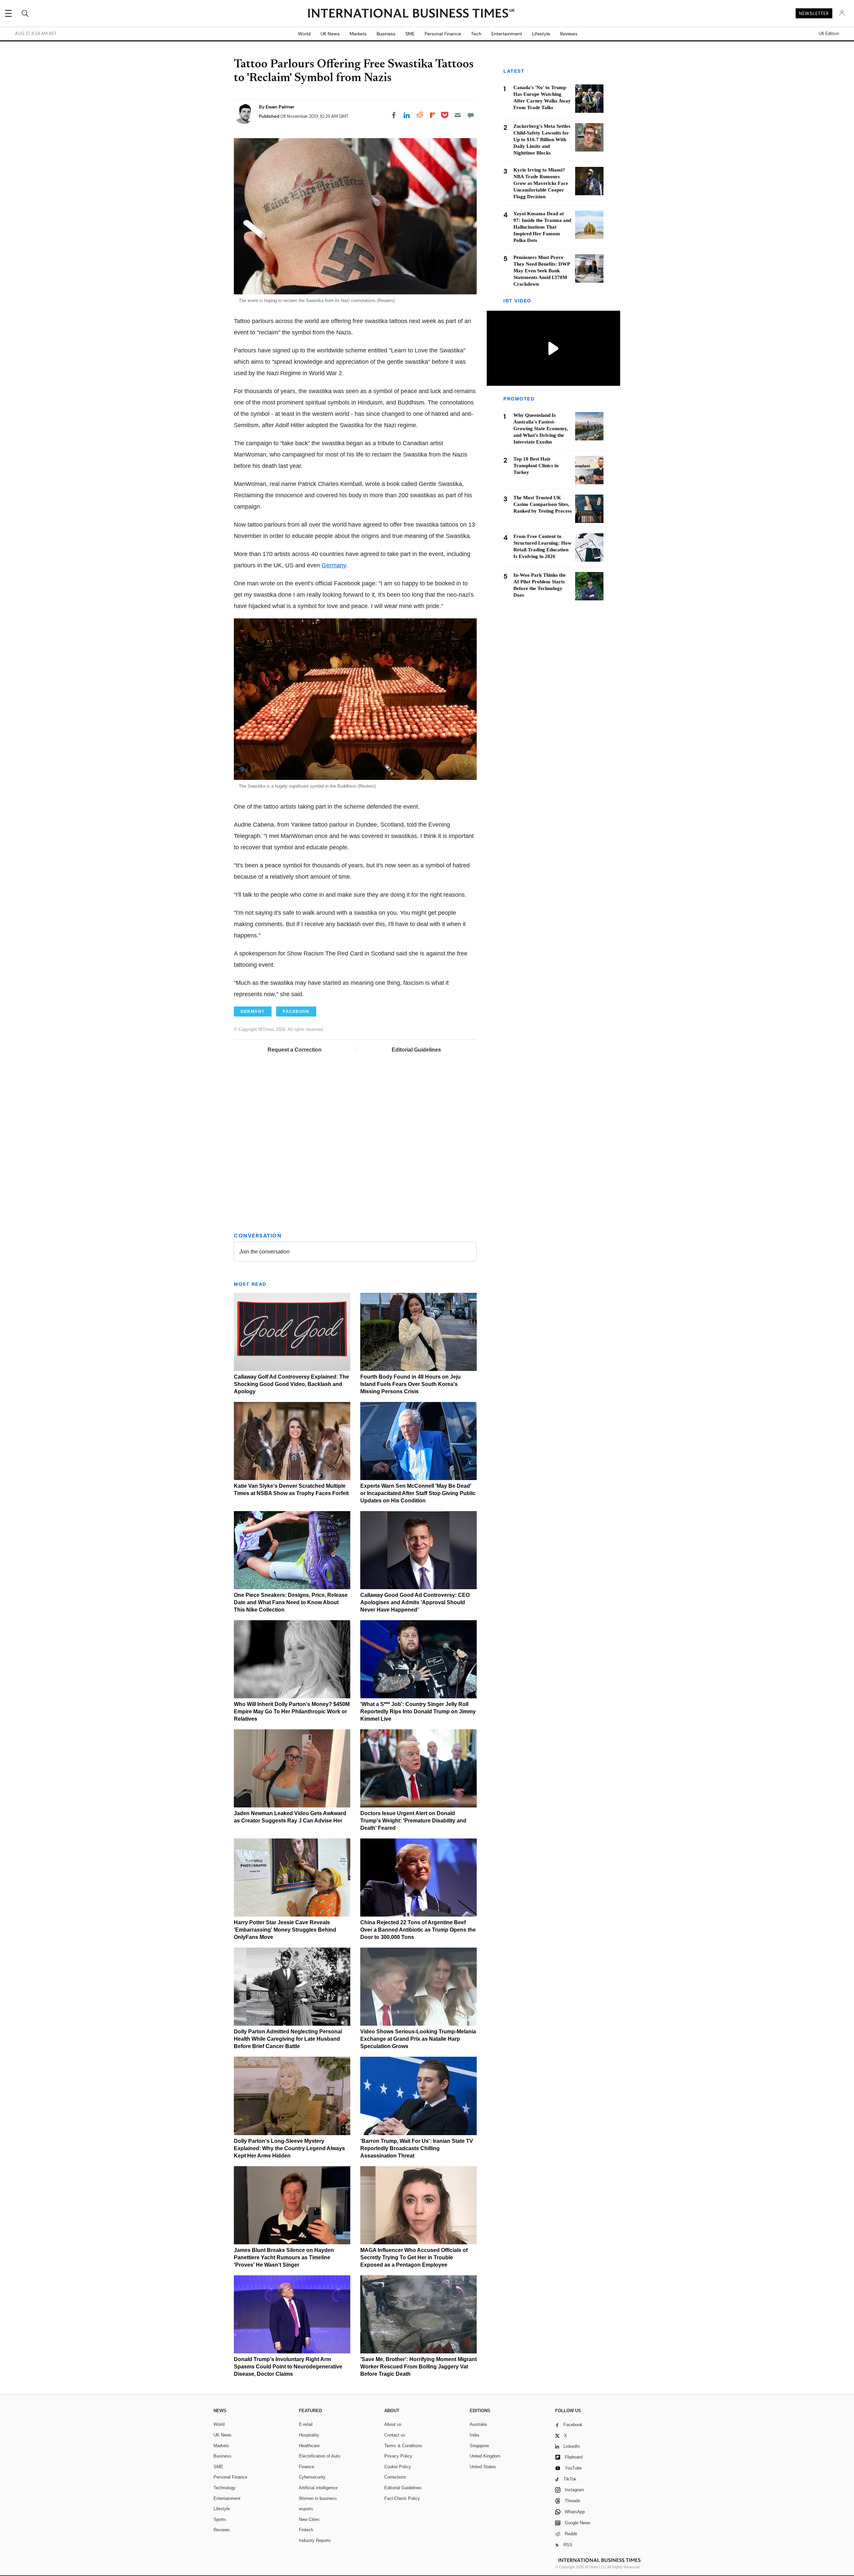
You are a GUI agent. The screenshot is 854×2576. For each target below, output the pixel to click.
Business (386, 34)
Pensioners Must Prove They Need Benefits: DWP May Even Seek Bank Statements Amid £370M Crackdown (542, 271)
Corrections (395, 2477)
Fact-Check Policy (402, 2498)
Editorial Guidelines (416, 1050)
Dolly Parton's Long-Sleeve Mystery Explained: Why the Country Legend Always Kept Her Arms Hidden (289, 2148)
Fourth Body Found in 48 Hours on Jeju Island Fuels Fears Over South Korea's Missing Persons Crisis (410, 1384)
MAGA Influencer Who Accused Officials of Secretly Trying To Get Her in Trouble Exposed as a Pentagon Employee (414, 2257)
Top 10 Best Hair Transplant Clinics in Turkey (536, 466)
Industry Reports (315, 2540)
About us (393, 2424)
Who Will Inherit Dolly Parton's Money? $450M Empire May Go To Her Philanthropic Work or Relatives (292, 1711)
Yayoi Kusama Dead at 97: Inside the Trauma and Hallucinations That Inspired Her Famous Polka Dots (542, 227)
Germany (334, 565)
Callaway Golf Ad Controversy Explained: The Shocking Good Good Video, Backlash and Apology (291, 1384)
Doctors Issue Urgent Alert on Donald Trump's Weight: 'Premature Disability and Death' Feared (413, 1821)
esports (306, 2509)
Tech (476, 34)
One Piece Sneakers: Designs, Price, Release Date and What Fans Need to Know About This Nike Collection (291, 1602)
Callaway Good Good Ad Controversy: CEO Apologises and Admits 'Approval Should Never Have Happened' (415, 1602)
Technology (225, 2488)
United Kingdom (485, 2456)
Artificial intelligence (318, 2488)
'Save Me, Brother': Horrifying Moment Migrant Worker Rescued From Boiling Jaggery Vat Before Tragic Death (418, 2367)
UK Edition (829, 34)
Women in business (318, 2498)
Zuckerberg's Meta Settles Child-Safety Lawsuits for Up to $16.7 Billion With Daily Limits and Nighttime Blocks (542, 139)
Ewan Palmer (280, 107)
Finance (307, 2467)
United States (483, 2467)
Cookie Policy (398, 2467)
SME (410, 34)
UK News (330, 34)
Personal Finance (443, 34)
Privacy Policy (398, 2456)
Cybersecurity (312, 2477)
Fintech (306, 2530)
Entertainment (507, 34)
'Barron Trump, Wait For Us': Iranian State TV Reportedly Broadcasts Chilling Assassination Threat (417, 2148)
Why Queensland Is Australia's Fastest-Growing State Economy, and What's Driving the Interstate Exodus (541, 428)
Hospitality (309, 2435)
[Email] (458, 115)
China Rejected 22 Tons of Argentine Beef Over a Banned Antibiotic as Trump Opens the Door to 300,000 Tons (418, 1930)
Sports (220, 2519)
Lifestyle (541, 34)
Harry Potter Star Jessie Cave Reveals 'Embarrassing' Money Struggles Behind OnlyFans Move (285, 1930)
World (304, 34)
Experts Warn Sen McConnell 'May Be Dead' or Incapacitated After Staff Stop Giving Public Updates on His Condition (418, 1493)
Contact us (395, 2435)
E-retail (306, 2424)
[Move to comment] (471, 115)
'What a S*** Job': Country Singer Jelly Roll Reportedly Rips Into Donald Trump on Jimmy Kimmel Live (418, 1711)
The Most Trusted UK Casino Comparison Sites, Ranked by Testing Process (543, 504)
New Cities (309, 2519)
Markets (358, 34)
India (474, 2435)
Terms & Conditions (403, 2446)
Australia (478, 2424)
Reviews (569, 34)
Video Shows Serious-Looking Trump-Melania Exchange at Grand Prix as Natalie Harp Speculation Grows (418, 2039)
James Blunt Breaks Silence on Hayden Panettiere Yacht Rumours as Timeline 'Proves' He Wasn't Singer (284, 2257)
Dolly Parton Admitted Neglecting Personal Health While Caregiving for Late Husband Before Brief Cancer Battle (288, 2039)
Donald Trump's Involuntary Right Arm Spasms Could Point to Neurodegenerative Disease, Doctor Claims (288, 2367)
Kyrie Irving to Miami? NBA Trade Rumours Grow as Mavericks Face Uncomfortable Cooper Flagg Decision (541, 183)
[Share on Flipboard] (433, 115)
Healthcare (309, 2446)
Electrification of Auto (320, 2456)
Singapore (479, 2446)
